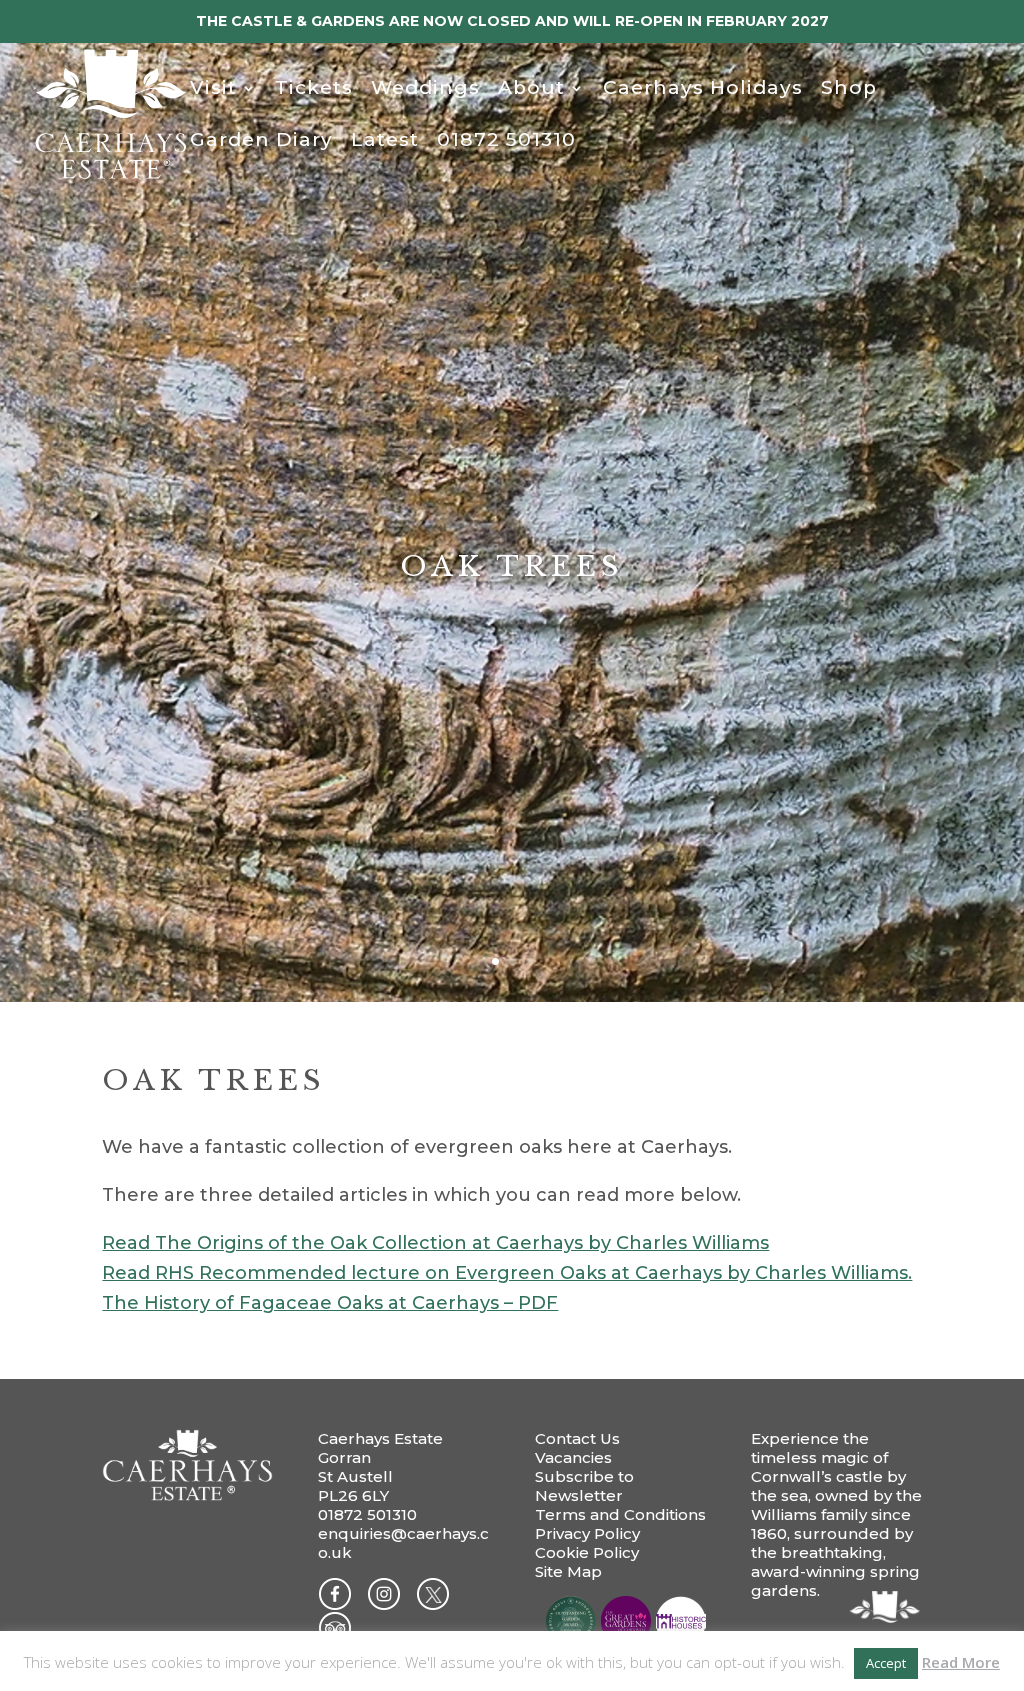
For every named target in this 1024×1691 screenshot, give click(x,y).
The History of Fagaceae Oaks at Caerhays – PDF (330, 1303)
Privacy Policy (587, 1533)
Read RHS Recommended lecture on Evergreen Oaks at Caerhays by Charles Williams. (507, 1273)
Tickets (314, 90)
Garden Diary (261, 142)
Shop (849, 90)
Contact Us (577, 1438)
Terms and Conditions (620, 1514)
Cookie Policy (587, 1552)
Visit (213, 90)
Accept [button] (886, 1663)
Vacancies (573, 1457)
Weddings (425, 90)
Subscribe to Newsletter (584, 1486)
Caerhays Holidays (703, 90)
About (531, 90)
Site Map (568, 1571)
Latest (385, 142)
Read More (961, 1662)
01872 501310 (506, 142)
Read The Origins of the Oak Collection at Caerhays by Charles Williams (435, 1243)
